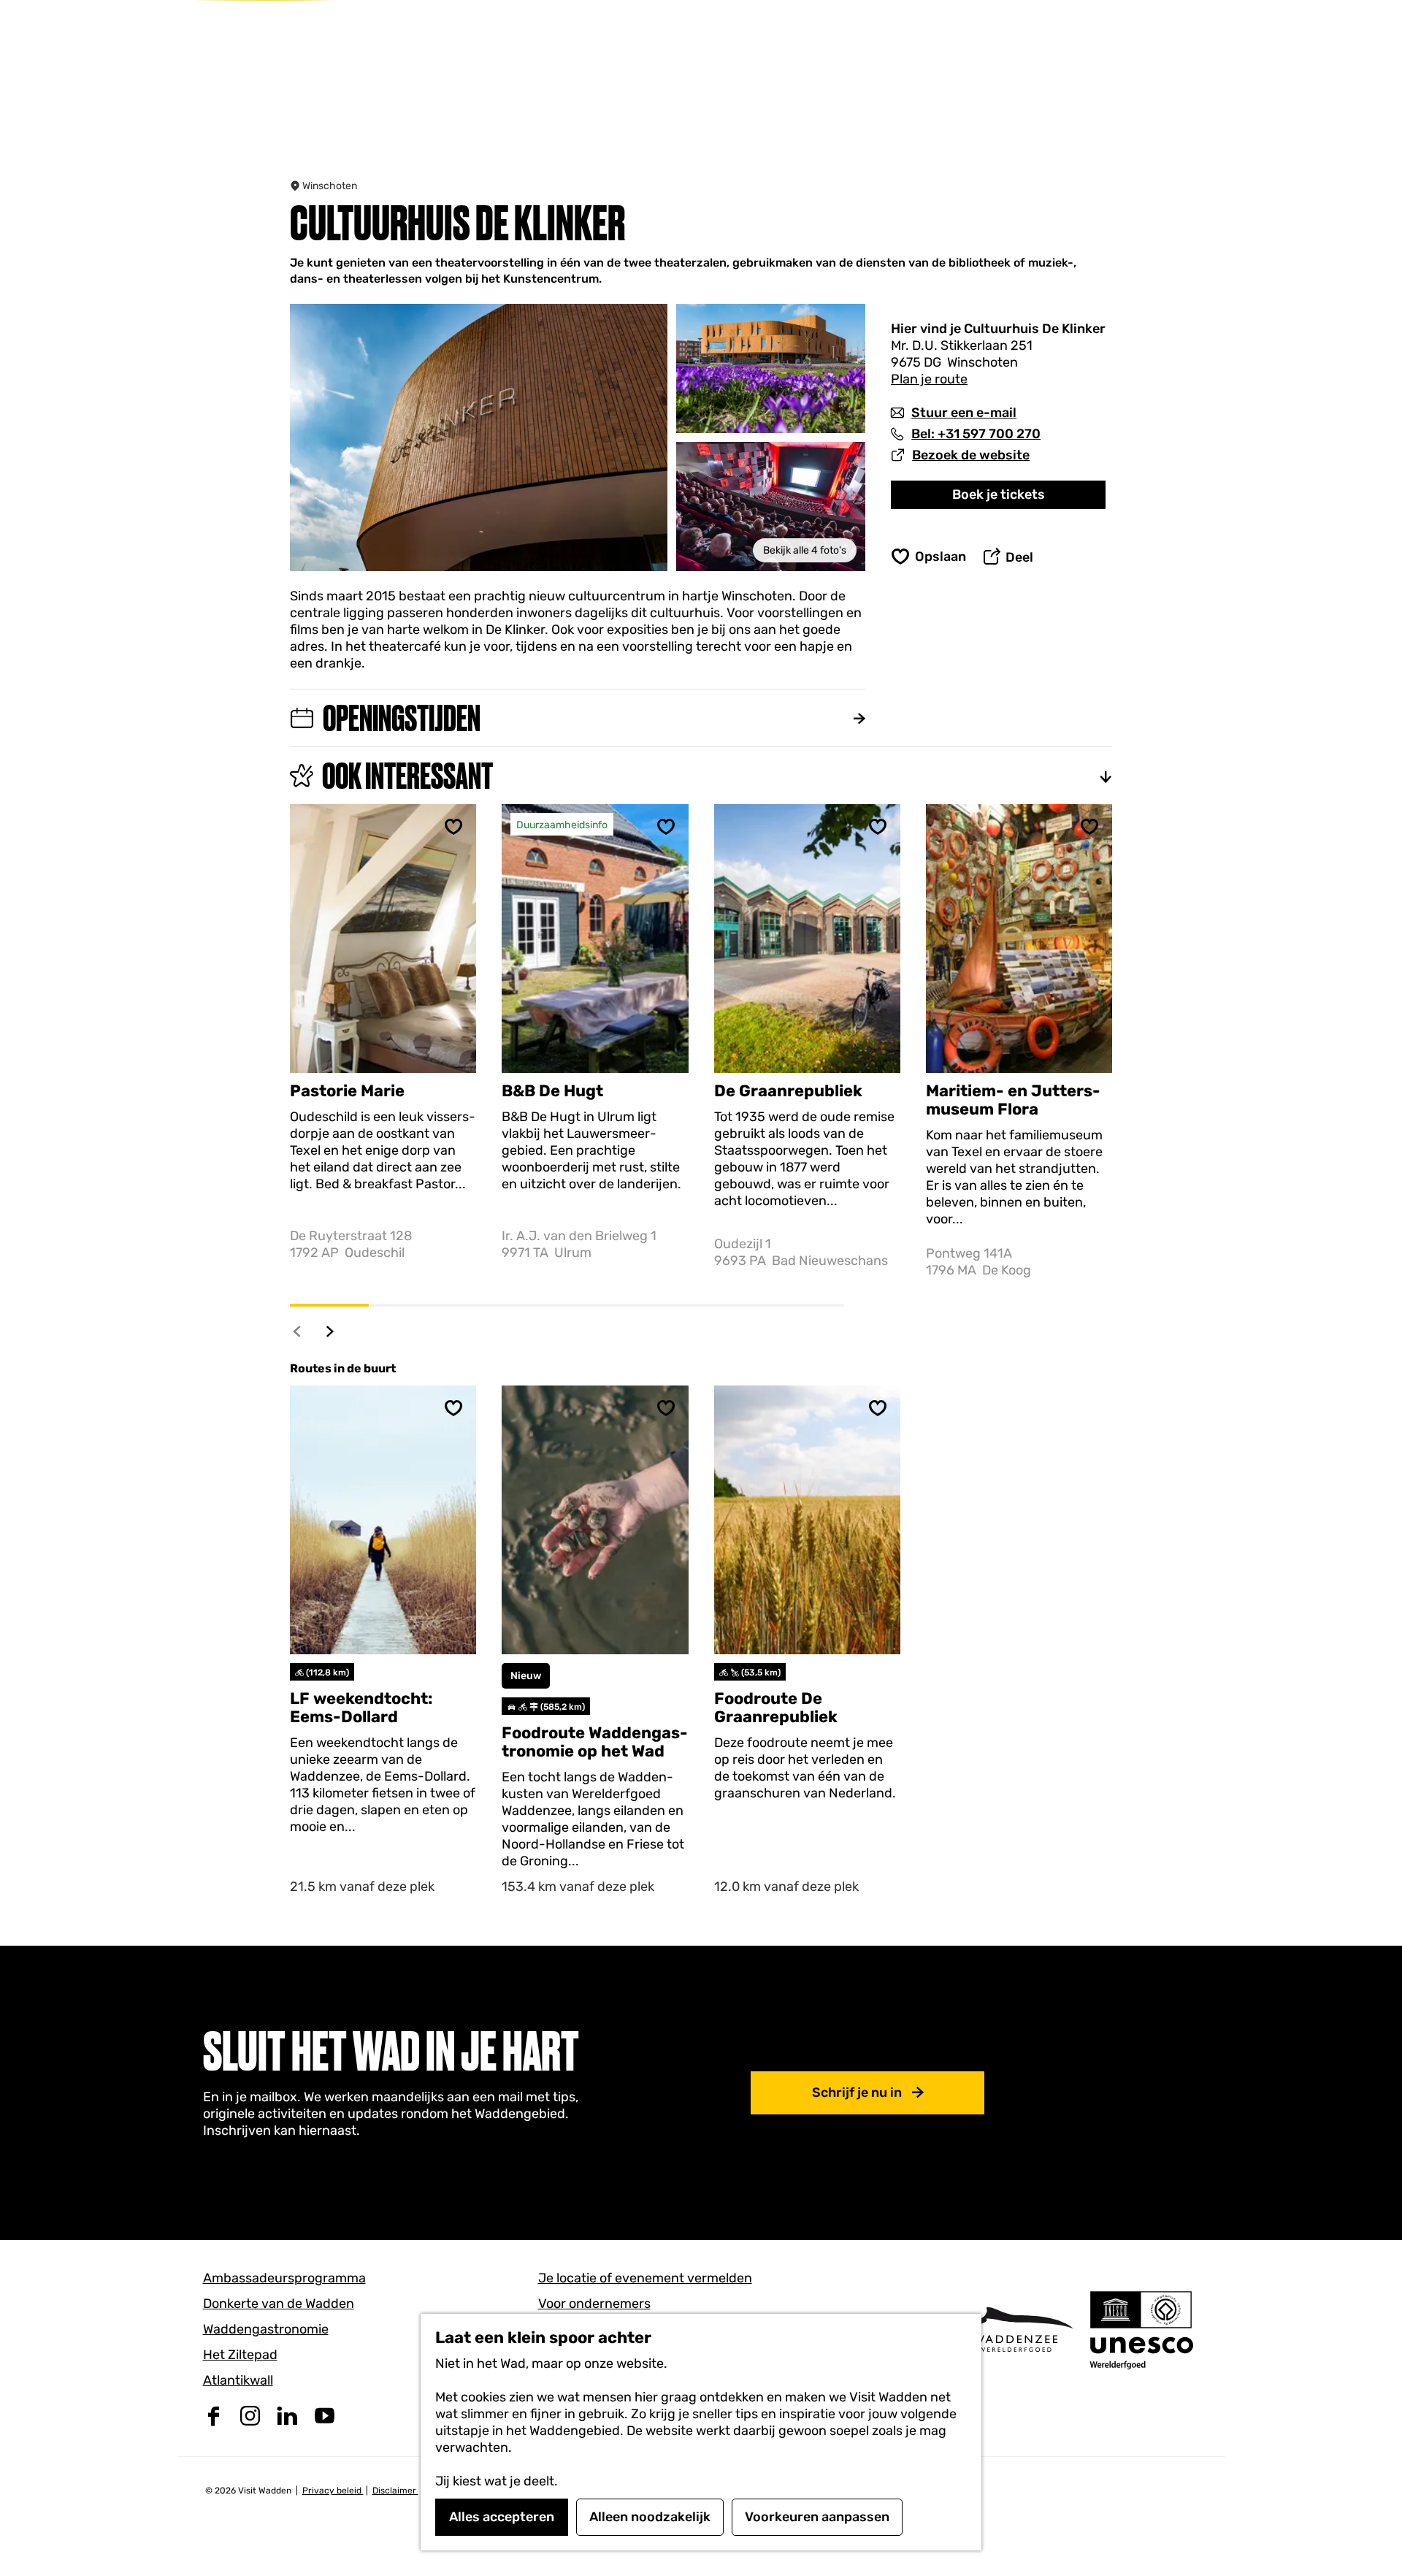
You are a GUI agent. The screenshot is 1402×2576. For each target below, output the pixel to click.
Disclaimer (395, 2491)
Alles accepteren (502, 2517)
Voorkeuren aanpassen (817, 2517)
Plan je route (929, 379)
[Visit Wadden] (1015, 2330)
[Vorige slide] (298, 1331)
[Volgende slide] (330, 1331)
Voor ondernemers (594, 2304)
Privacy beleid (333, 2491)
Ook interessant (407, 776)
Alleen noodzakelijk (650, 2517)
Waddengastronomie (266, 2329)
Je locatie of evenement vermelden (645, 2278)
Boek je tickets (999, 494)
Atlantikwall (238, 2380)
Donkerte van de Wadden (279, 2304)
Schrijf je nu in (857, 2092)
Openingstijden (402, 718)
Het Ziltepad (240, 2355)
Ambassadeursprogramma (284, 2278)
